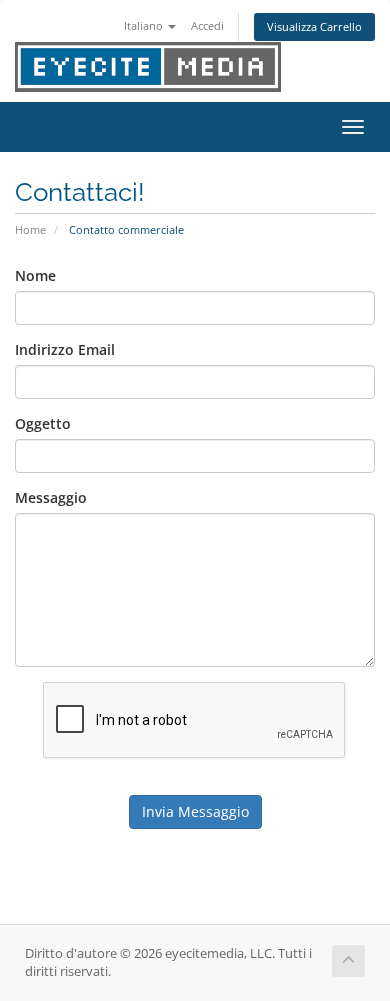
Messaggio (51, 497)
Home (30, 229)
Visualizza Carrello (314, 26)
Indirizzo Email (65, 349)
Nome (35, 275)
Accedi (207, 25)
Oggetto (43, 423)
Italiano (145, 25)
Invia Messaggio (195, 811)
